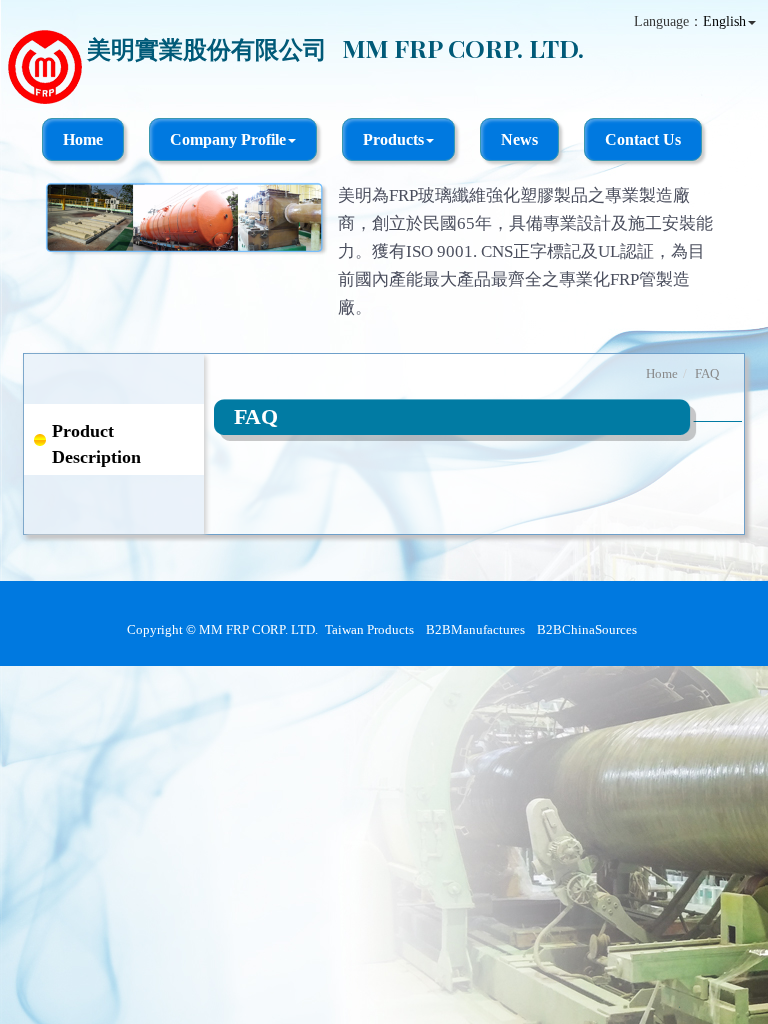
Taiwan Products (369, 630)
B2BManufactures (475, 630)
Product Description (96, 444)
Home (83, 139)
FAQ (707, 373)
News (519, 139)
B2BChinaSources (587, 630)
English (724, 21)
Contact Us (643, 139)
